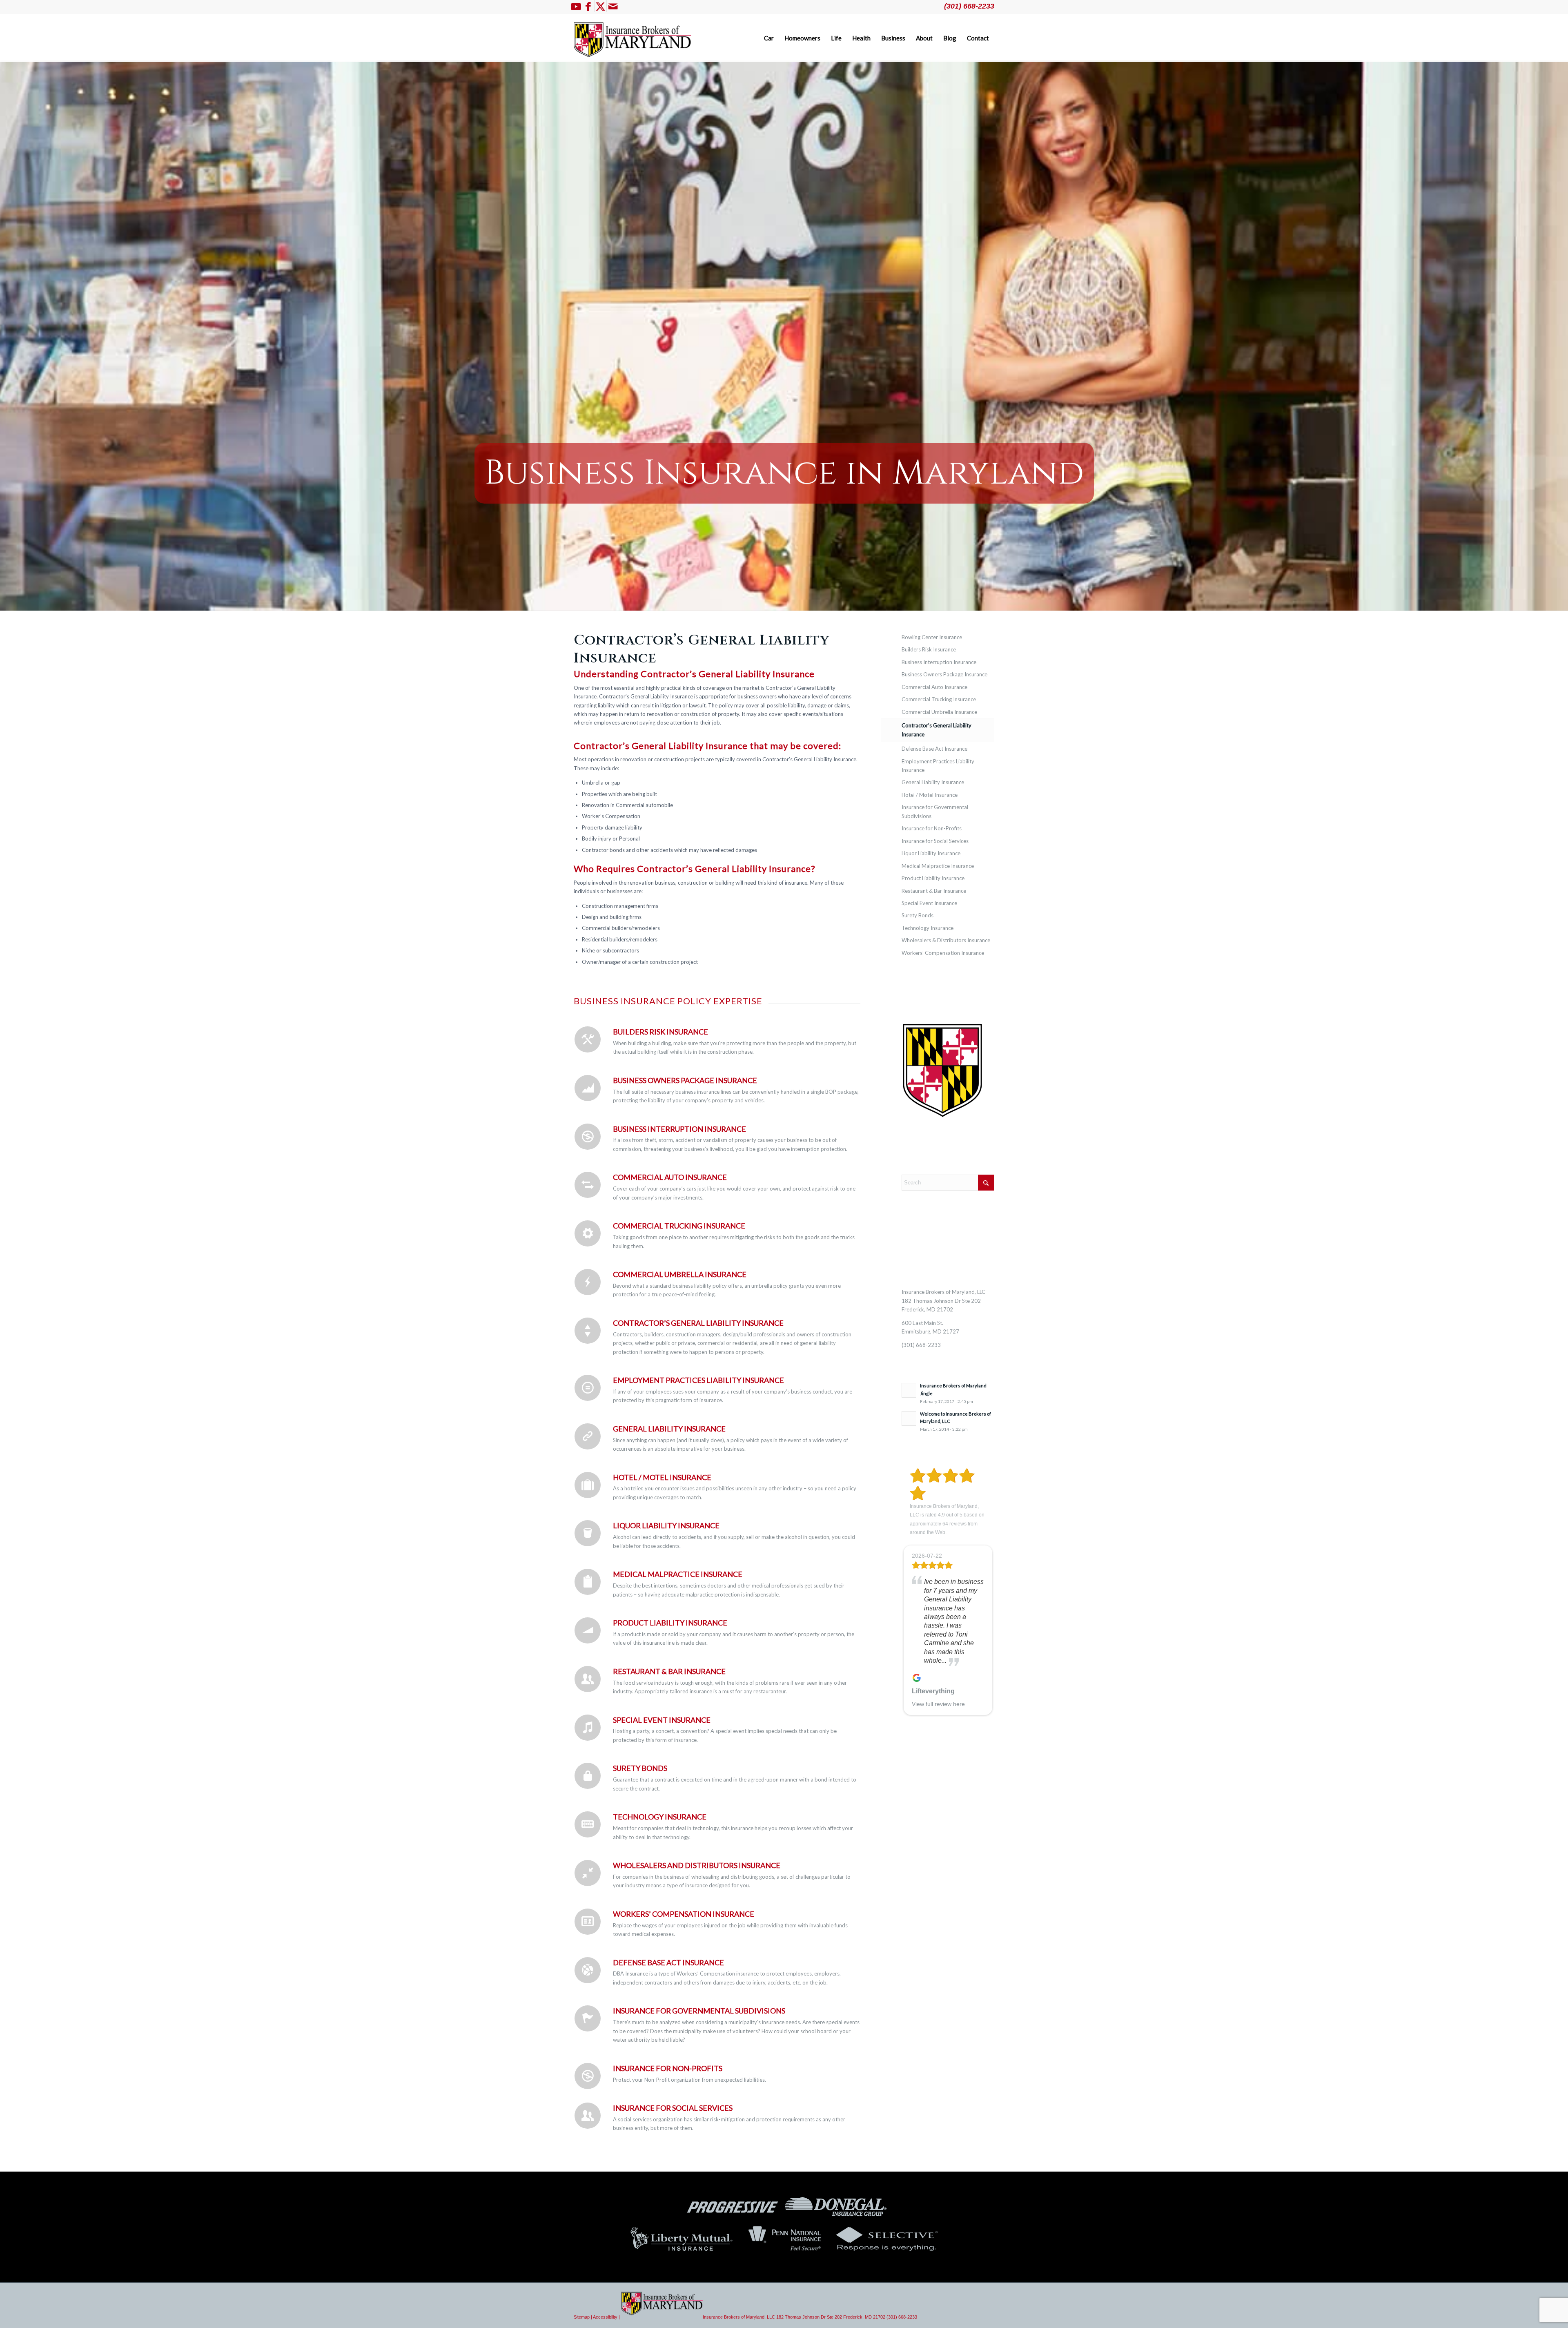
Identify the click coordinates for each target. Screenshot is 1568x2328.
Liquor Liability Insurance (666, 1525)
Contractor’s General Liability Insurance (698, 1323)
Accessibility (605, 2317)
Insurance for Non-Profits (668, 2068)
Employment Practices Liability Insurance (698, 1380)
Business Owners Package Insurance (685, 1080)
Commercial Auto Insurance (670, 1177)
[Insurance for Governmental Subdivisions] (588, 2018)
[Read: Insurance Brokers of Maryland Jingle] (909, 1390)
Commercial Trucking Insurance (939, 699)
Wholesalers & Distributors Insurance (946, 940)
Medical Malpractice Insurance (938, 866)
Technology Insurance (928, 928)
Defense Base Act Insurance (668, 1962)
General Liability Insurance (669, 1429)
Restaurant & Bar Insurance (669, 1671)
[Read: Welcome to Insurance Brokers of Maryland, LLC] (909, 1418)
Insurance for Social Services (673, 2108)
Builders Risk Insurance (660, 1032)
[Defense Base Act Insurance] (588, 1970)
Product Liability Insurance (670, 1623)
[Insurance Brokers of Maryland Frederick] (633, 38)
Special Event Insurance (662, 1720)
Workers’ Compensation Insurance (684, 1914)
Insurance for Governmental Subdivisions (699, 2011)
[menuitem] (769, 38)
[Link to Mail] (613, 6)
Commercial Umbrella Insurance (680, 1274)
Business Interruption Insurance (679, 1129)
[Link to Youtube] (576, 6)
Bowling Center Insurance (932, 637)
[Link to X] (600, 6)
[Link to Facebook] (588, 6)
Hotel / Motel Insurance (662, 1477)
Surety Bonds (640, 1768)
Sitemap (582, 2317)
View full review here (938, 1704)
